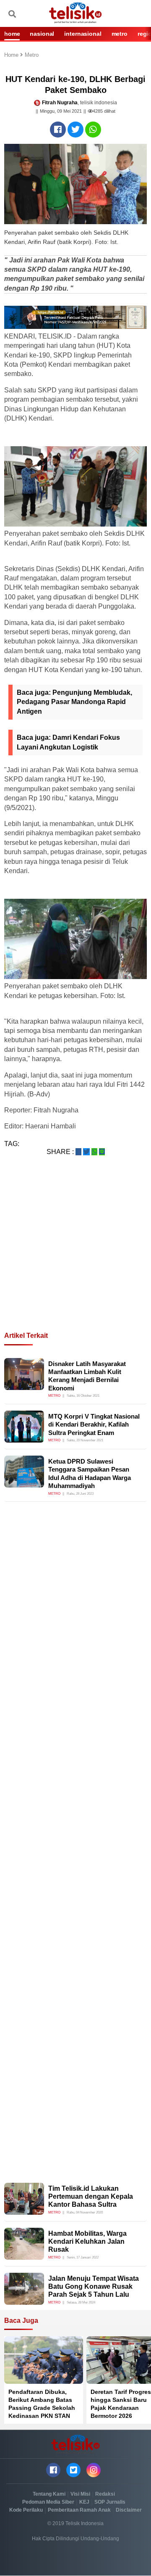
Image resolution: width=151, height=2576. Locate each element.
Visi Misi (80, 2494)
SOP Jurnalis (110, 2502)
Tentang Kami (49, 2494)
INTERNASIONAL (83, 34)
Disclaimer (129, 2510)
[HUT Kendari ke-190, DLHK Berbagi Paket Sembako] (58, 130)
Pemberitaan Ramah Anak (79, 2510)
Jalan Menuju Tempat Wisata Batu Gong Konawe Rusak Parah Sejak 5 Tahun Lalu (94, 2286)
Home (12, 55)
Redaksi (105, 2494)
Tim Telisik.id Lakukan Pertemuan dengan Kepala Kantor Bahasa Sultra (91, 2196)
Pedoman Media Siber (48, 2502)
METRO (120, 34)
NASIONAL (42, 34)
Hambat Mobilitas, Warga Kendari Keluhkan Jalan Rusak (87, 2241)
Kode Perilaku (26, 2510)
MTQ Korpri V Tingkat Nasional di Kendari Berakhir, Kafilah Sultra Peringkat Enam (94, 1424)
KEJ (84, 2502)
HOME (12, 34)
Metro (32, 55)
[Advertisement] (75, 1254)
